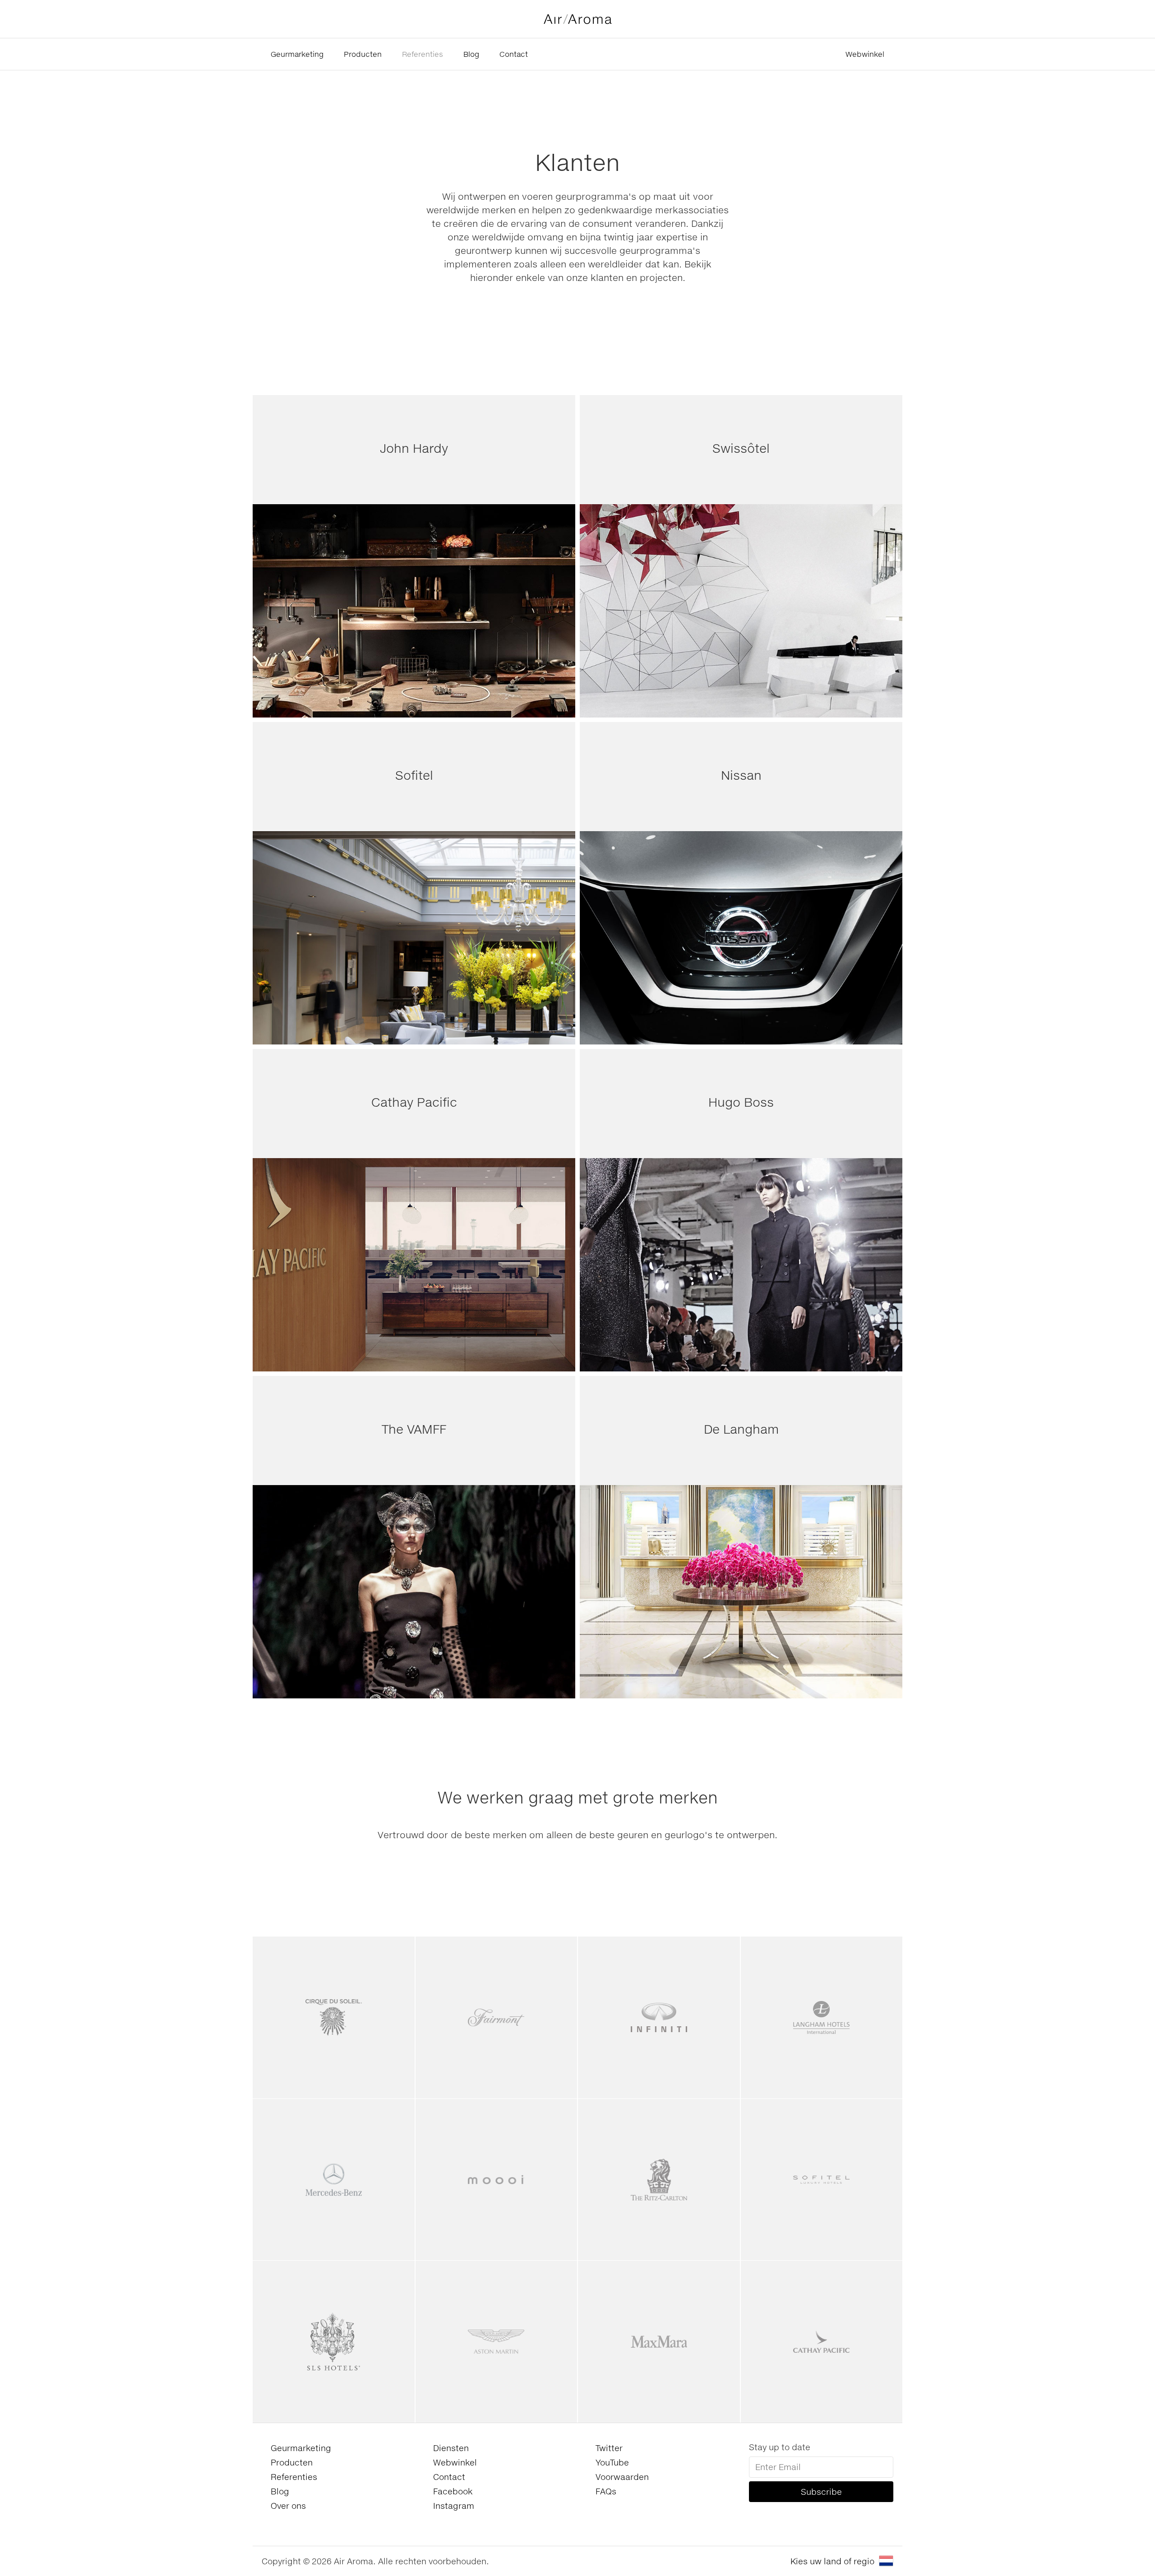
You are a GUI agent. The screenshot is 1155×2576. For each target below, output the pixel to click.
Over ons (288, 2506)
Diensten (451, 2448)
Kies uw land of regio (832, 2561)
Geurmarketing (297, 54)
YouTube (612, 2462)
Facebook (453, 2491)
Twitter (609, 2448)
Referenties (423, 54)
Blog (471, 54)
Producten (363, 54)
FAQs (606, 2491)
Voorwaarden (622, 2477)
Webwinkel (865, 54)
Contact (514, 54)
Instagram (454, 2506)
